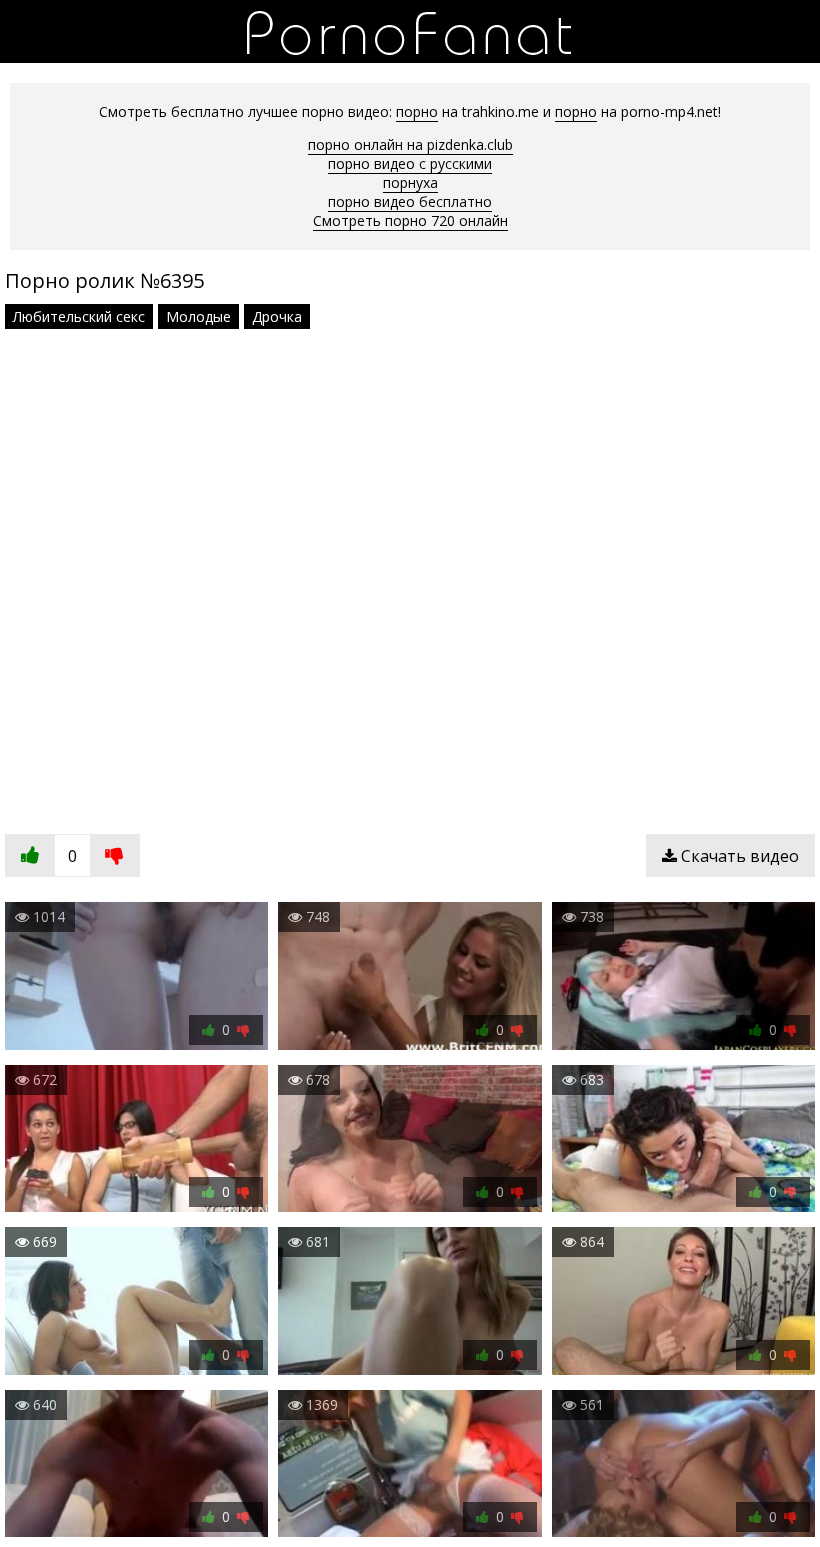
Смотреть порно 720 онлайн (410, 220)
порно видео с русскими (410, 163)
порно (417, 111)
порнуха (410, 182)
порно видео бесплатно (410, 201)
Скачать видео (738, 856)
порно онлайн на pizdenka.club (410, 144)
